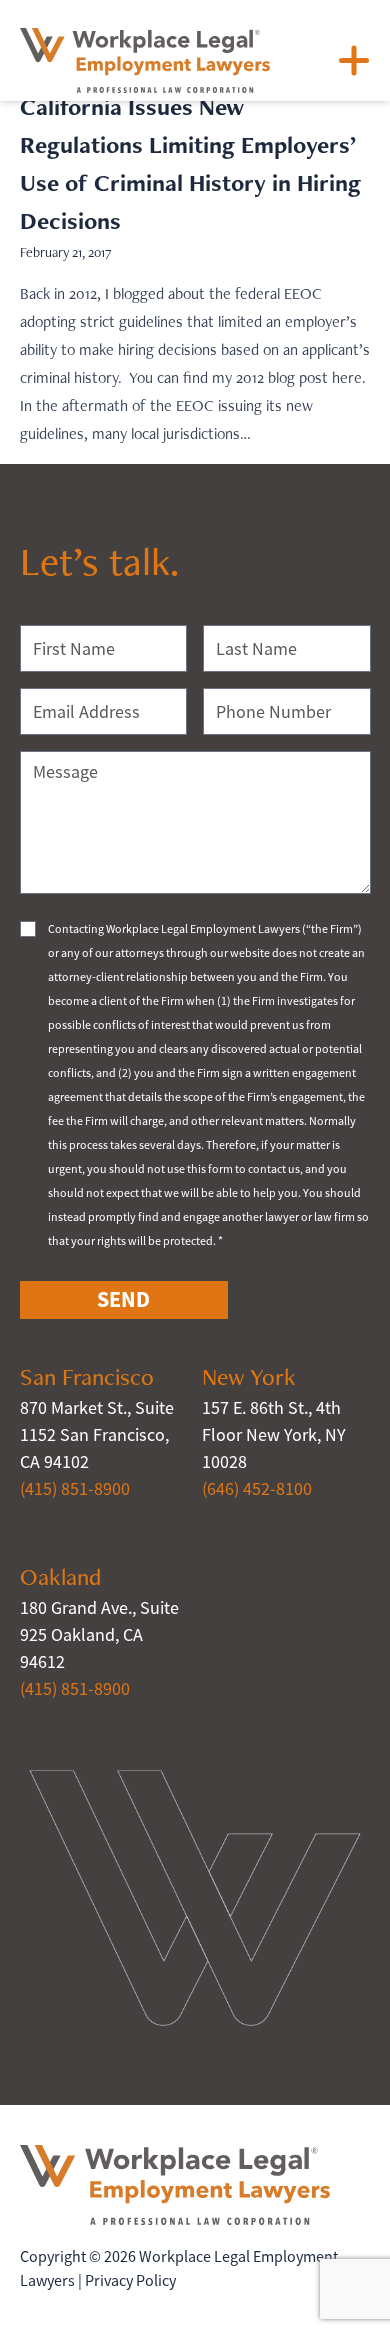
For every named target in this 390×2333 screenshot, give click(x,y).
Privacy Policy (130, 2281)
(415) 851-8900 (75, 1489)
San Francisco (87, 1376)
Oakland (60, 1576)
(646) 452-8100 (257, 1489)
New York (249, 1376)
